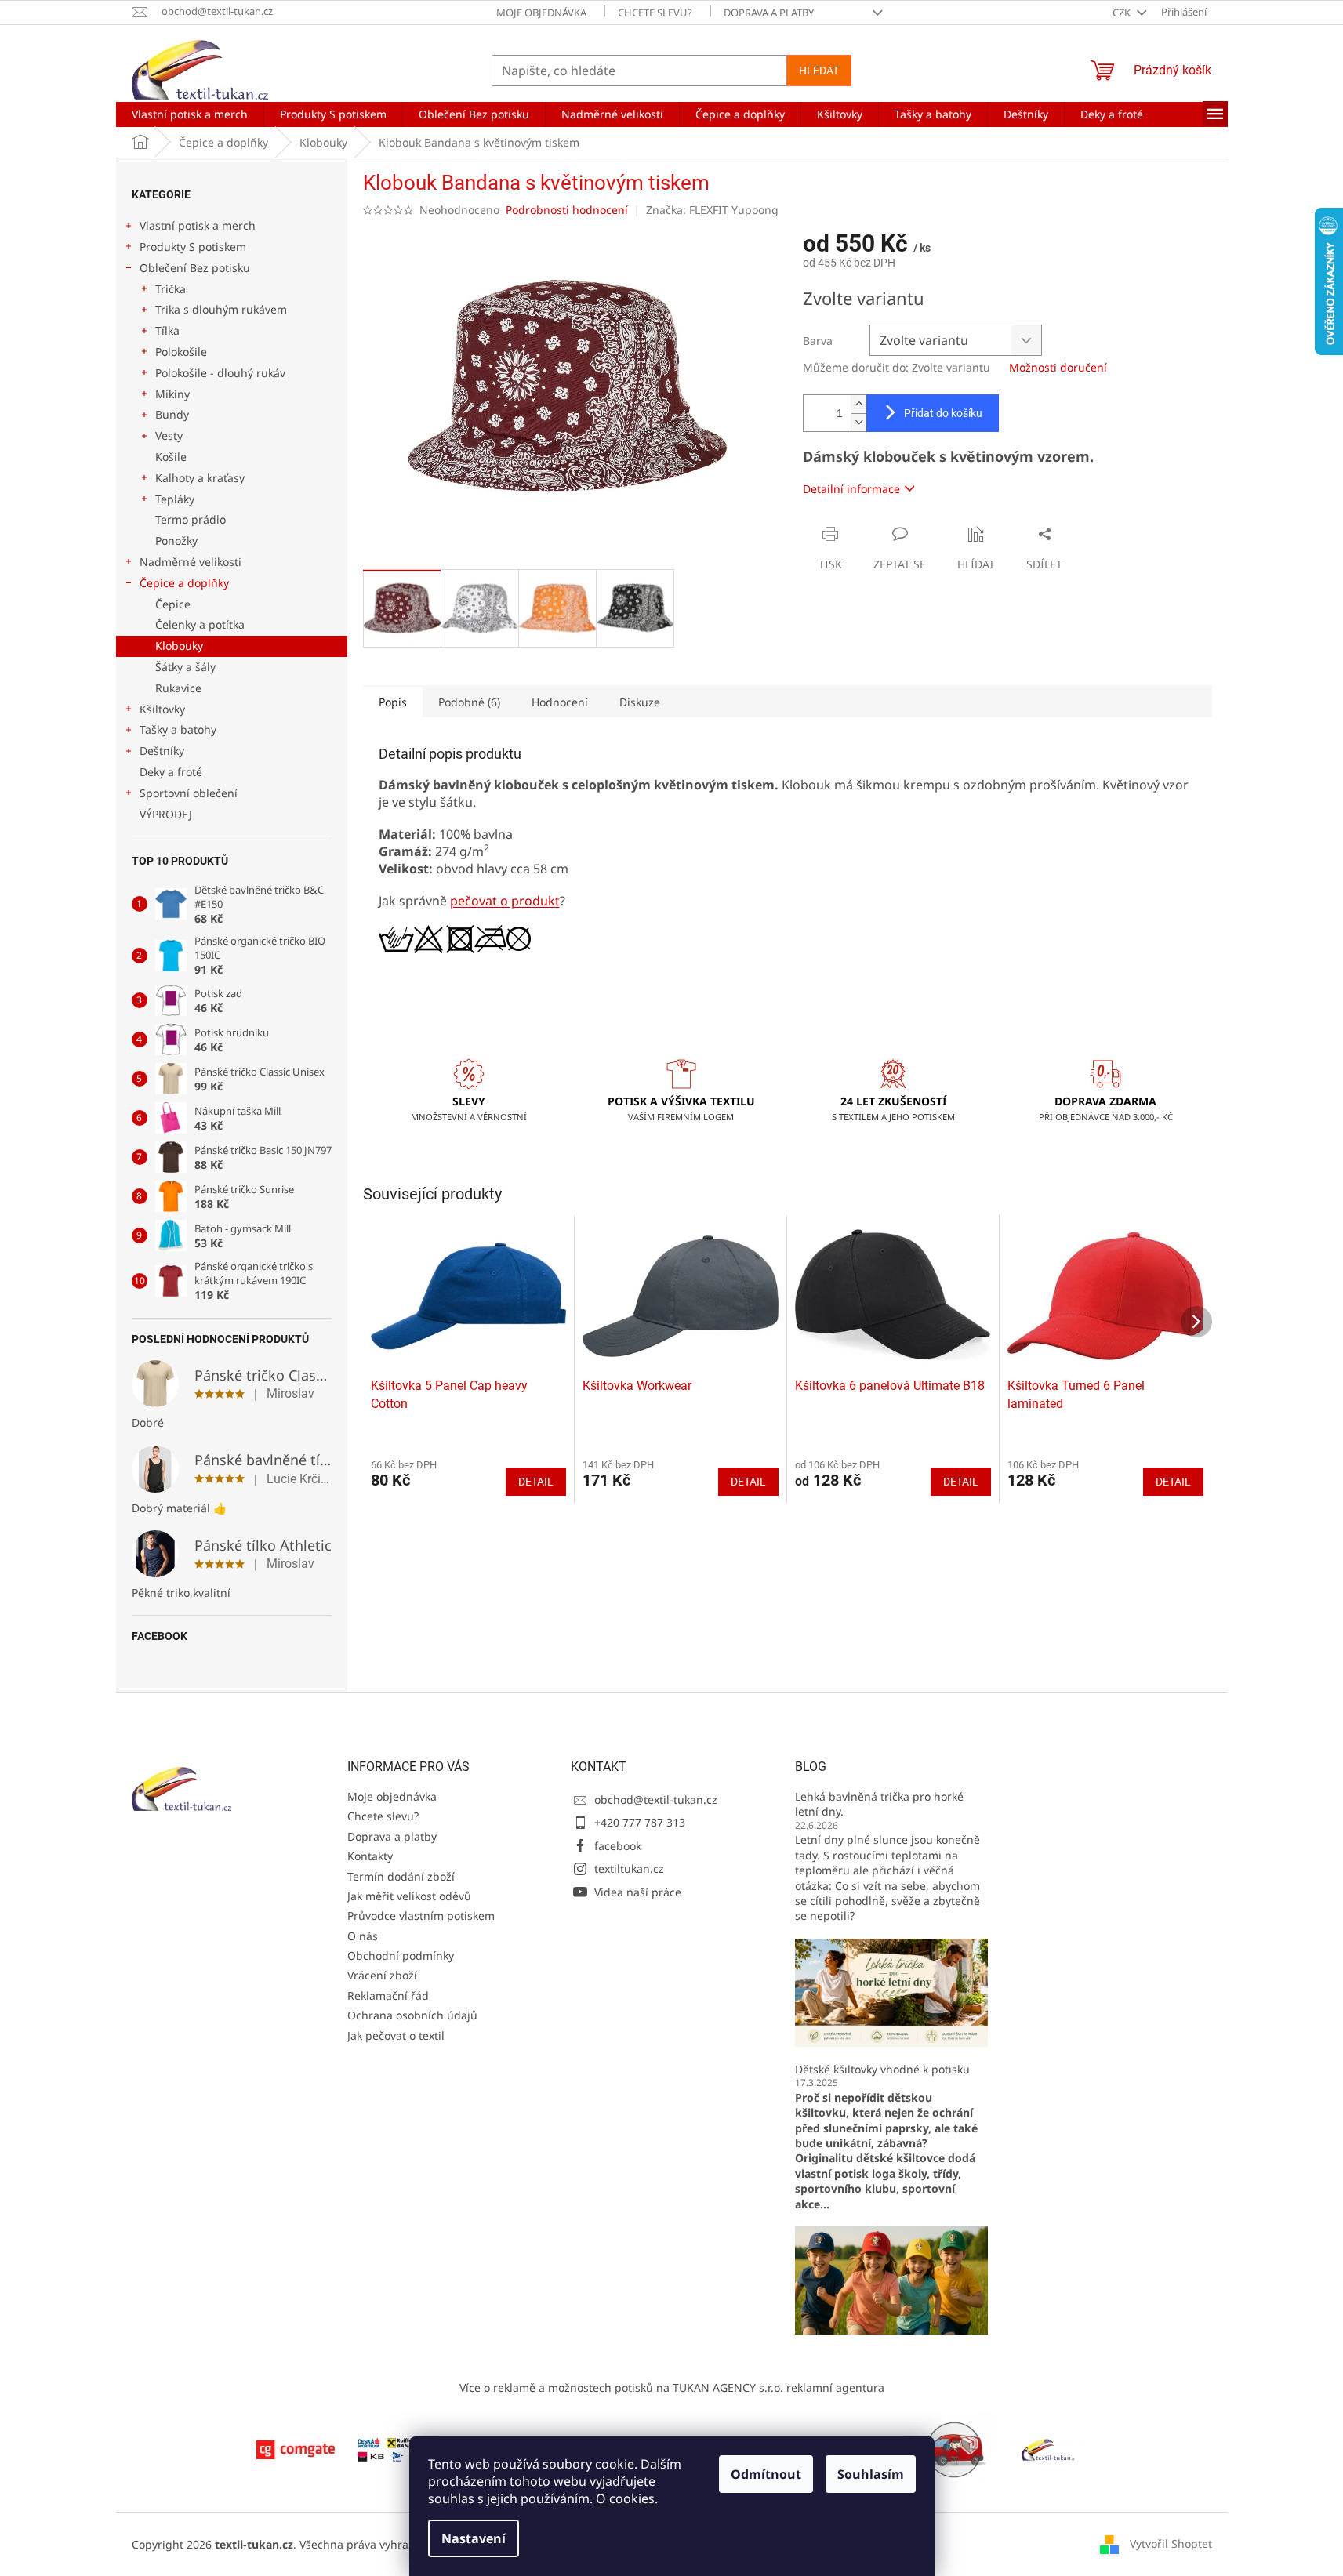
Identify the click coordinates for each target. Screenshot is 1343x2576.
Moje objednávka (541, 13)
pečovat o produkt (505, 901)
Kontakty (370, 1856)
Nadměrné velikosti (191, 562)
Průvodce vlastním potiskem (421, 1916)
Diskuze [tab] (640, 702)
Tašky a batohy (178, 729)
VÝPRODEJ (166, 814)
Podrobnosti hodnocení (567, 210)
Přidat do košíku (943, 413)
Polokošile (181, 352)
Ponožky (176, 541)
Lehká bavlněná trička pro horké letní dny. (879, 1804)
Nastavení (474, 2538)
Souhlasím (871, 2474)
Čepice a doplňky (184, 583)
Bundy (172, 414)
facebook (618, 1846)
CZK (1123, 13)
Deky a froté (171, 772)
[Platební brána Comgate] (296, 2449)
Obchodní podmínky (401, 1956)
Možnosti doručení (1058, 367)
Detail (536, 1482)
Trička (171, 289)
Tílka (167, 330)
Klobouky (179, 646)
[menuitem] (190, 114)
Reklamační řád (388, 1995)
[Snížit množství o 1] (858, 422)
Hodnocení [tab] (560, 702)
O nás (363, 1936)
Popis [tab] (393, 702)
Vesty (169, 435)
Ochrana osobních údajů (412, 2015)
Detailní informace (851, 489)
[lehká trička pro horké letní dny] (891, 1992)
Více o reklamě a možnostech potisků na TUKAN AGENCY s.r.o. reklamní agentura (672, 2387)
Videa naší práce (638, 1892)
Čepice (173, 604)
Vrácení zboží (382, 1975)
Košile (171, 457)
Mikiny (172, 394)
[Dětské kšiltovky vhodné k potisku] (891, 2279)
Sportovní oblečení (189, 793)
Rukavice (178, 688)
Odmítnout (766, 2474)
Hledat (819, 71)
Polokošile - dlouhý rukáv (220, 373)
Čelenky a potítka (200, 624)
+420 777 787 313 (640, 1822)
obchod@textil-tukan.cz (656, 1800)
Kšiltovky (162, 709)
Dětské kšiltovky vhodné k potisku (882, 2069)
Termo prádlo (191, 519)
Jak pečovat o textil (396, 2035)
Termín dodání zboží (401, 1876)
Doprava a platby (769, 13)
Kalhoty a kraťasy (200, 478)
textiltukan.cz (629, 1869)
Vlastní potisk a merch (198, 225)
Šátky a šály (185, 667)
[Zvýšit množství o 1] (858, 404)
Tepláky (175, 499)
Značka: (712, 210)
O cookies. (627, 2498)
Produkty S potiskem (193, 247)
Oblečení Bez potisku (195, 268)
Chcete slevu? (655, 13)
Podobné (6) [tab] (469, 702)
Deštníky (162, 751)
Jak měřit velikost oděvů (409, 1896)
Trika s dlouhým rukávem (221, 309)
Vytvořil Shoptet (1171, 2543)
